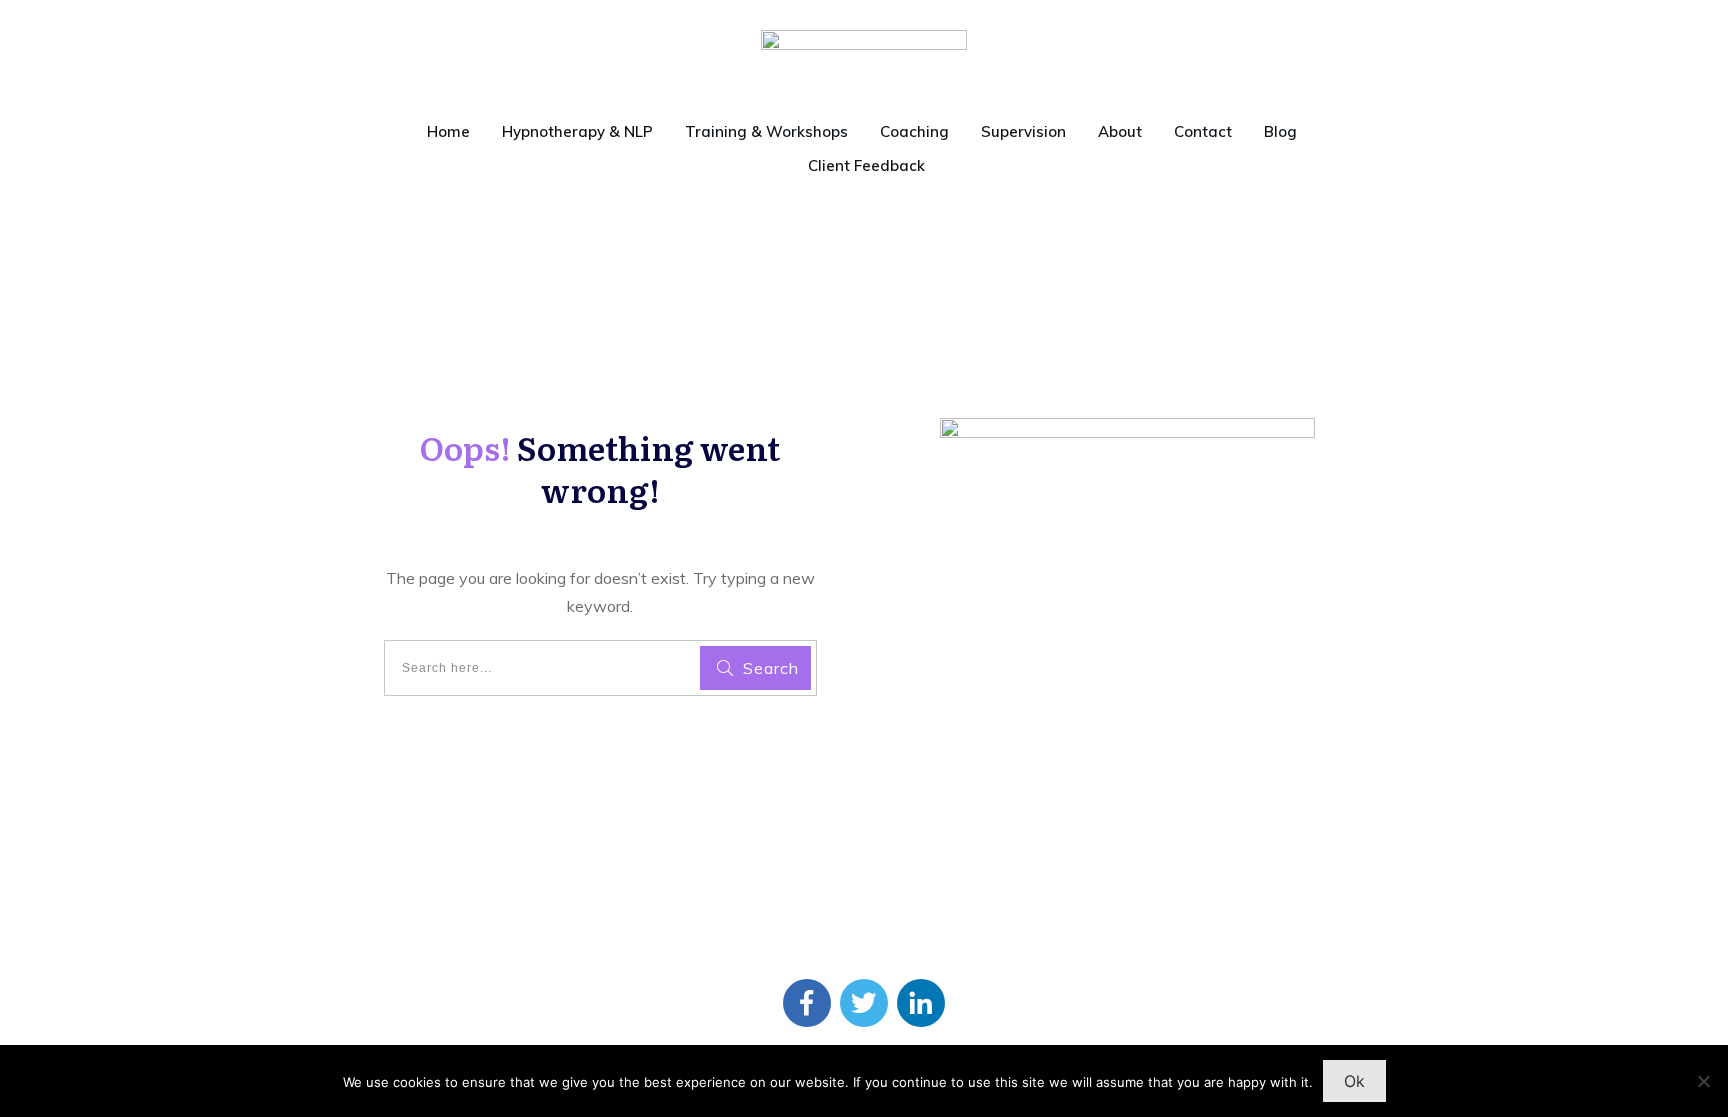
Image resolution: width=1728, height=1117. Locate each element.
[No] (1703, 1081)
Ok (1354, 1081)
